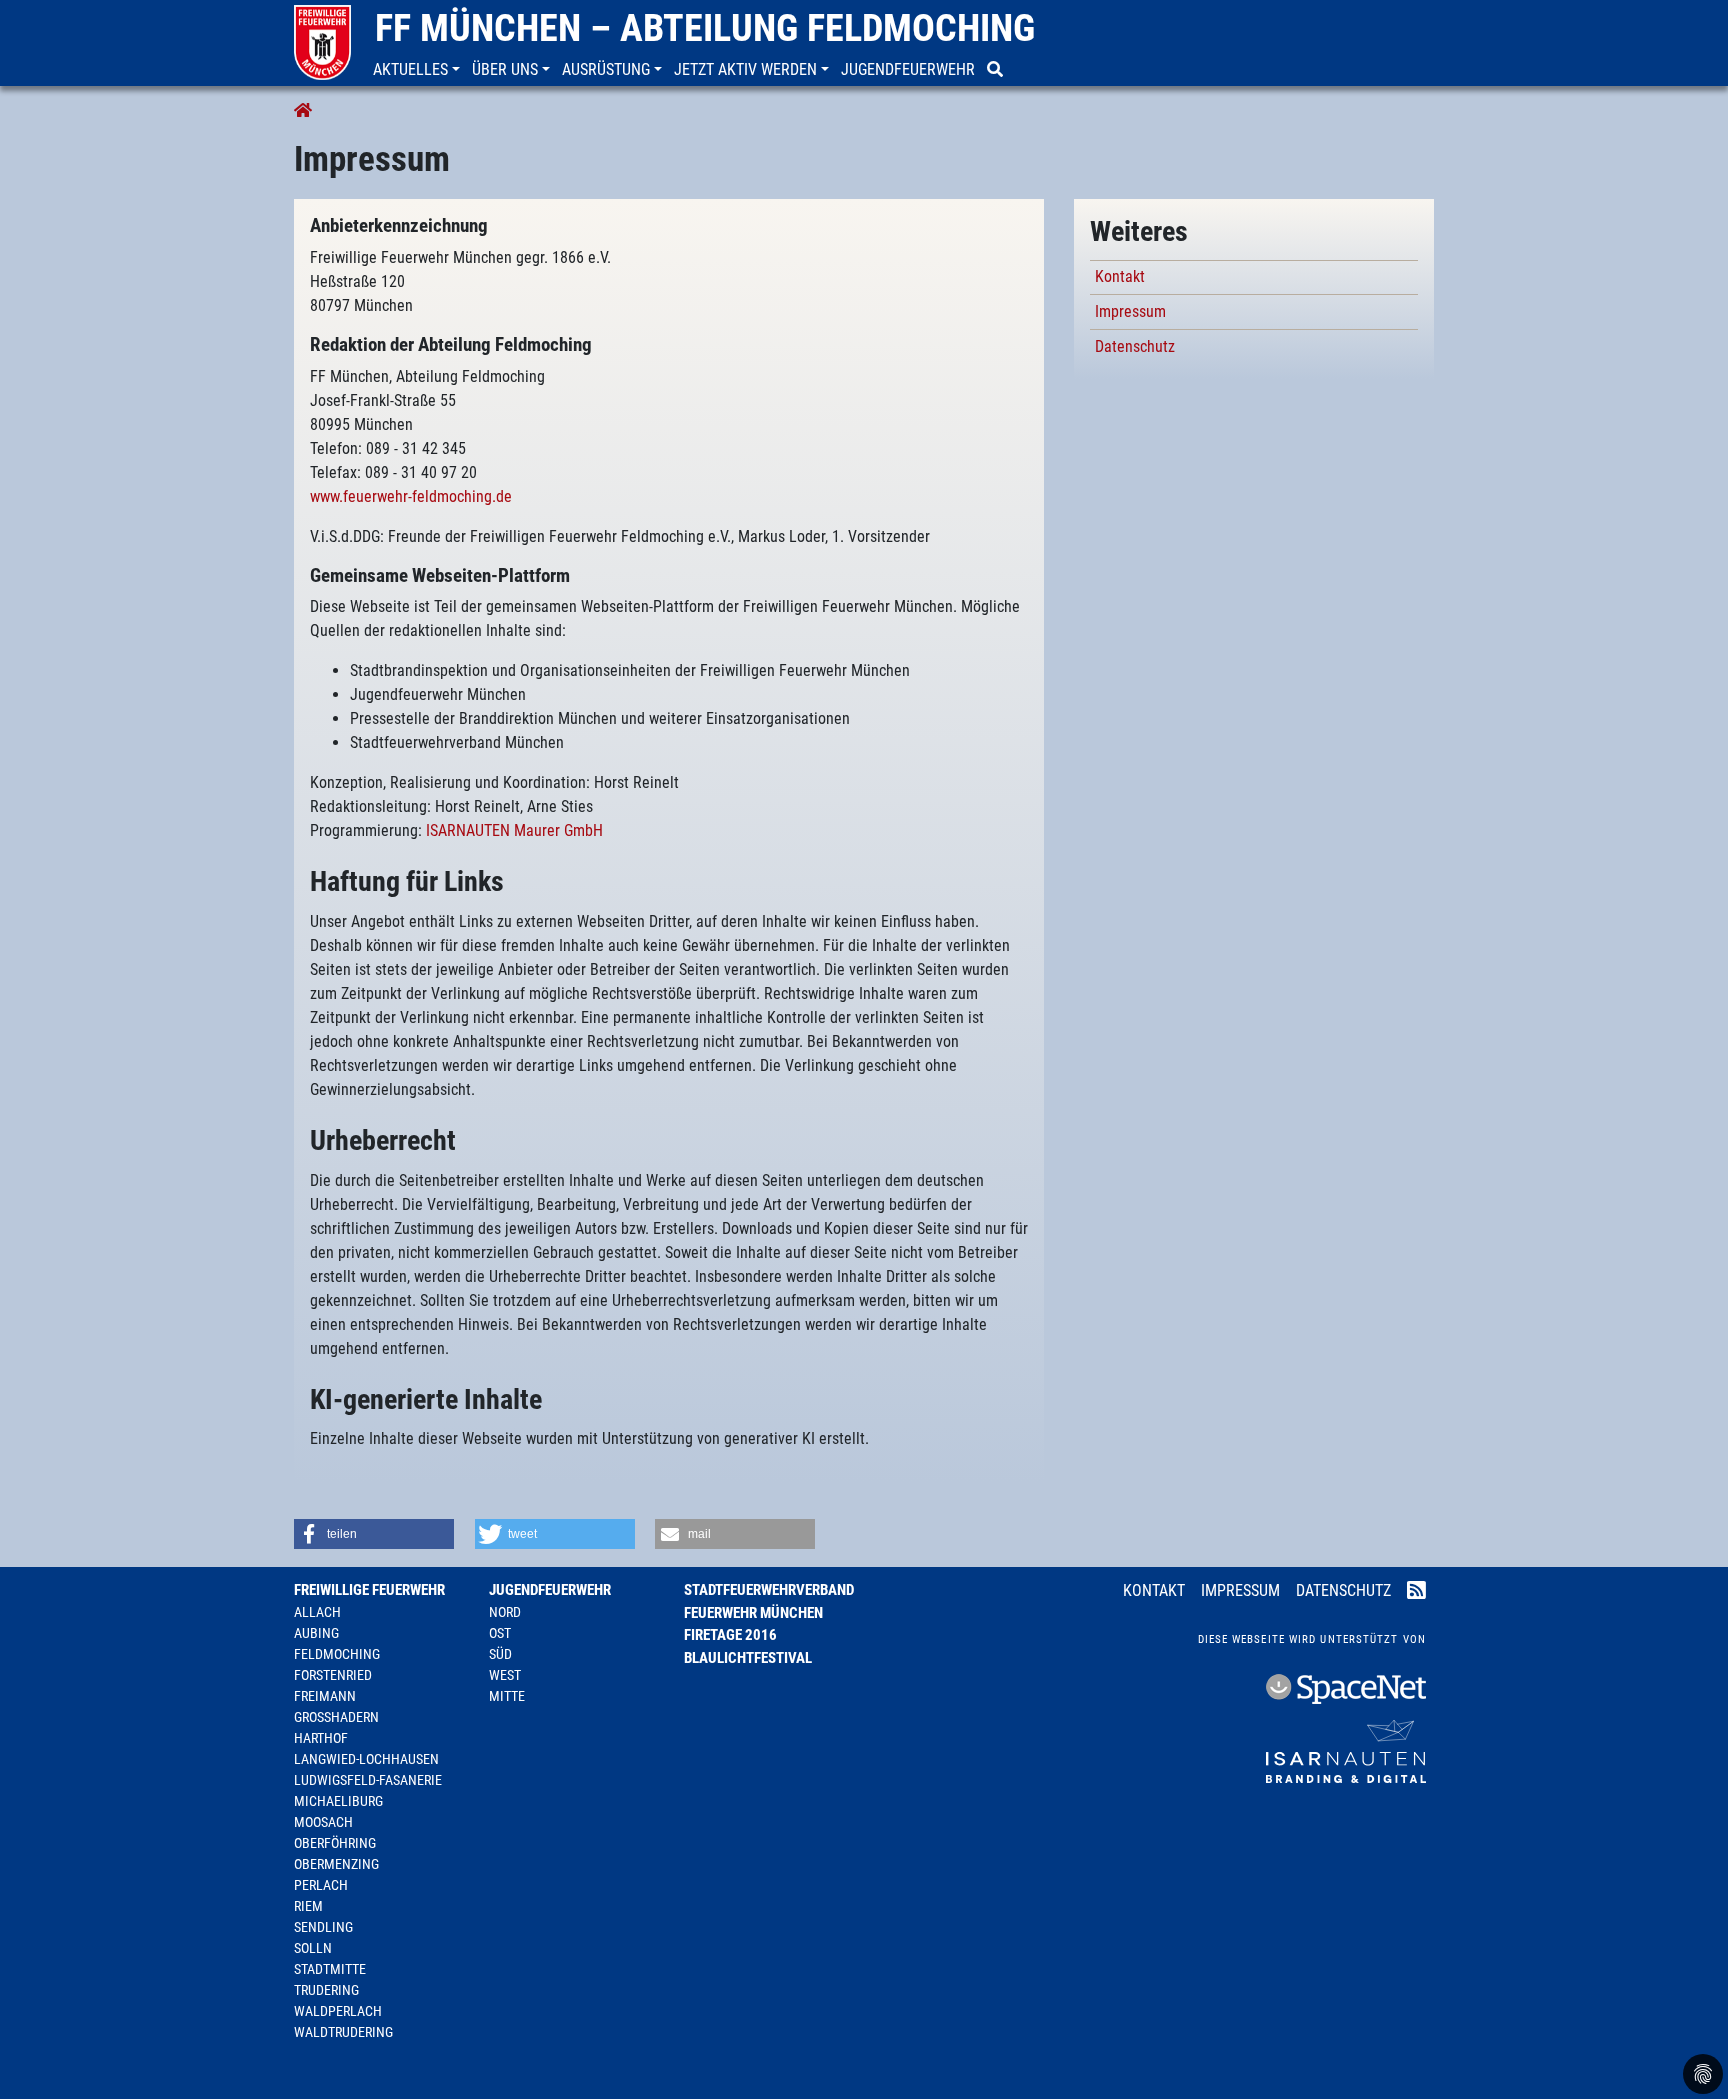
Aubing (316, 1633)
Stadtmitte (330, 1969)
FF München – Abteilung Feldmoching (705, 28)
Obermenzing (336, 1864)
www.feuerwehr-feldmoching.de (411, 496)
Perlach (321, 1885)
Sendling (323, 1927)
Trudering (326, 1990)
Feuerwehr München (753, 1613)
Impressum (1130, 311)
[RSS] (1416, 1592)
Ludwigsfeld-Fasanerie (368, 1780)
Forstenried (333, 1675)
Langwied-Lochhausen (366, 1759)
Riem (308, 1906)
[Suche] (997, 70)
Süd (500, 1654)
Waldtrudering (343, 2032)
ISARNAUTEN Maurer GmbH (514, 830)
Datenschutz (1135, 346)
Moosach (323, 1822)
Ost (500, 1633)
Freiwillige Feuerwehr (369, 1590)
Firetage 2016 (730, 1635)
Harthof (321, 1738)
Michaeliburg (338, 1801)
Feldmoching (337, 1654)
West (505, 1675)
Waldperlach (338, 2011)
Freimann (325, 1696)
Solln (313, 1948)
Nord (505, 1612)
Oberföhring (335, 1843)
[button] (418, 70)
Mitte (507, 1696)
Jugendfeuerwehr (550, 1590)
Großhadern (336, 1717)
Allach (317, 1612)
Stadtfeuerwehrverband (769, 1590)
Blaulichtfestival (748, 1658)
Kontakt (1120, 276)
